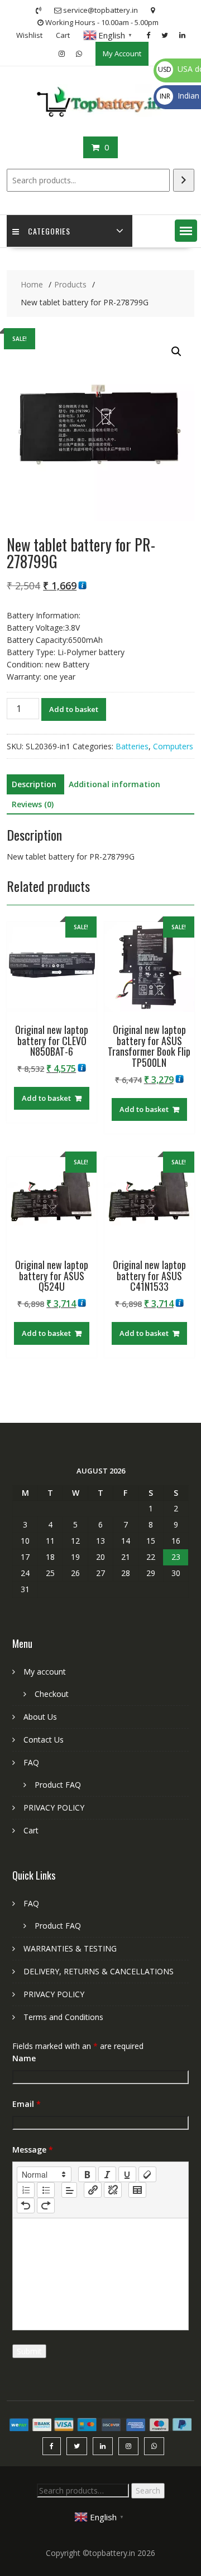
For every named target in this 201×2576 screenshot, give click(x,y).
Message (33, 2150)
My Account (122, 53)
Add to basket (74, 709)
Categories (49, 231)
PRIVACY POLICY (54, 1807)
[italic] (107, 2174)
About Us (40, 1717)
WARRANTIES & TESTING (70, 1948)
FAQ (31, 1762)
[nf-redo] (46, 2206)
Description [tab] (34, 784)
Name (24, 2058)
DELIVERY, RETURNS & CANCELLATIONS (99, 1971)
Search (148, 2490)
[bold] (87, 2174)
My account (45, 1672)
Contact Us (44, 1740)
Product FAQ (58, 1785)
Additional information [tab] (114, 784)
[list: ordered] (26, 2190)
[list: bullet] (46, 2190)
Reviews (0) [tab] (33, 804)
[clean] (147, 2174)
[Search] (184, 180)
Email (27, 2104)
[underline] (127, 2174)
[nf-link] (93, 2190)
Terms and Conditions (63, 2017)
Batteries (132, 746)
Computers (173, 746)
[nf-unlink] (113, 2190)
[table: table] (137, 2190)
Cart (63, 35)
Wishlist (29, 35)
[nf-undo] (26, 2206)
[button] (186, 231)
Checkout (52, 1694)
